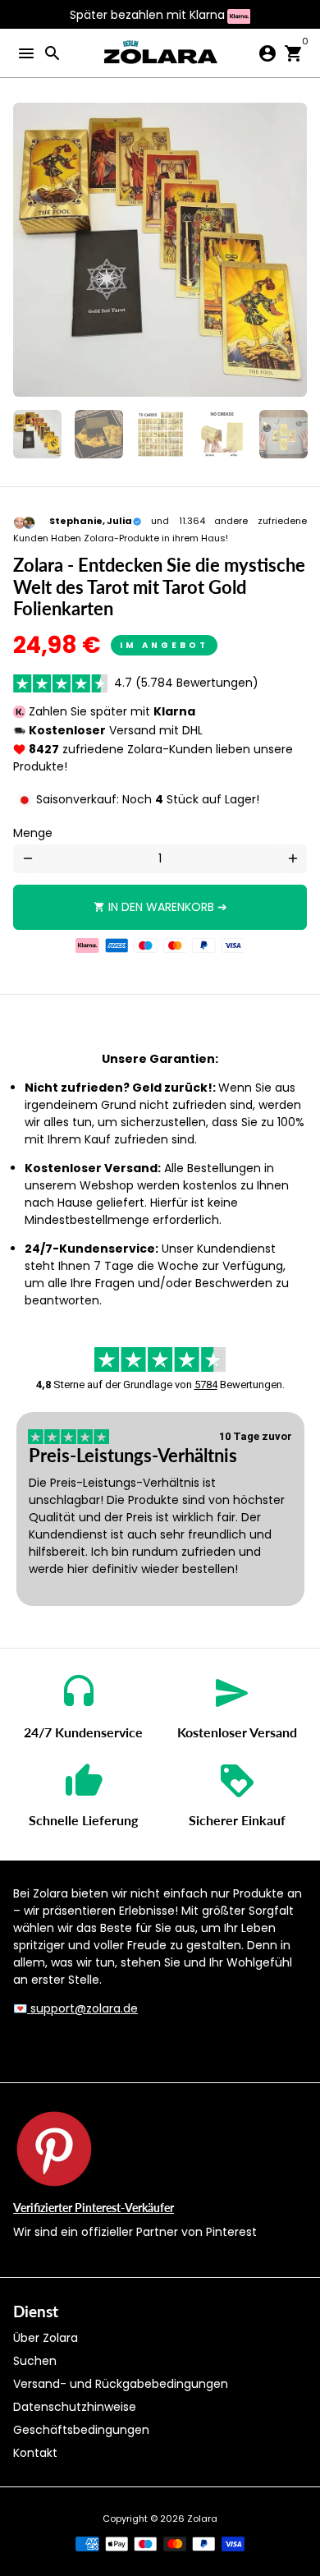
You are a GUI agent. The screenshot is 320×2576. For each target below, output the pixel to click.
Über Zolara (46, 2338)
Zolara (202, 2518)
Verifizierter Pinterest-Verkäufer (94, 2208)
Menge (33, 833)
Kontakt (35, 2453)
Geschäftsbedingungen (81, 2430)
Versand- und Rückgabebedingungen (121, 2384)
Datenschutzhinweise (75, 2407)
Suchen (35, 2361)
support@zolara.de (82, 2008)
